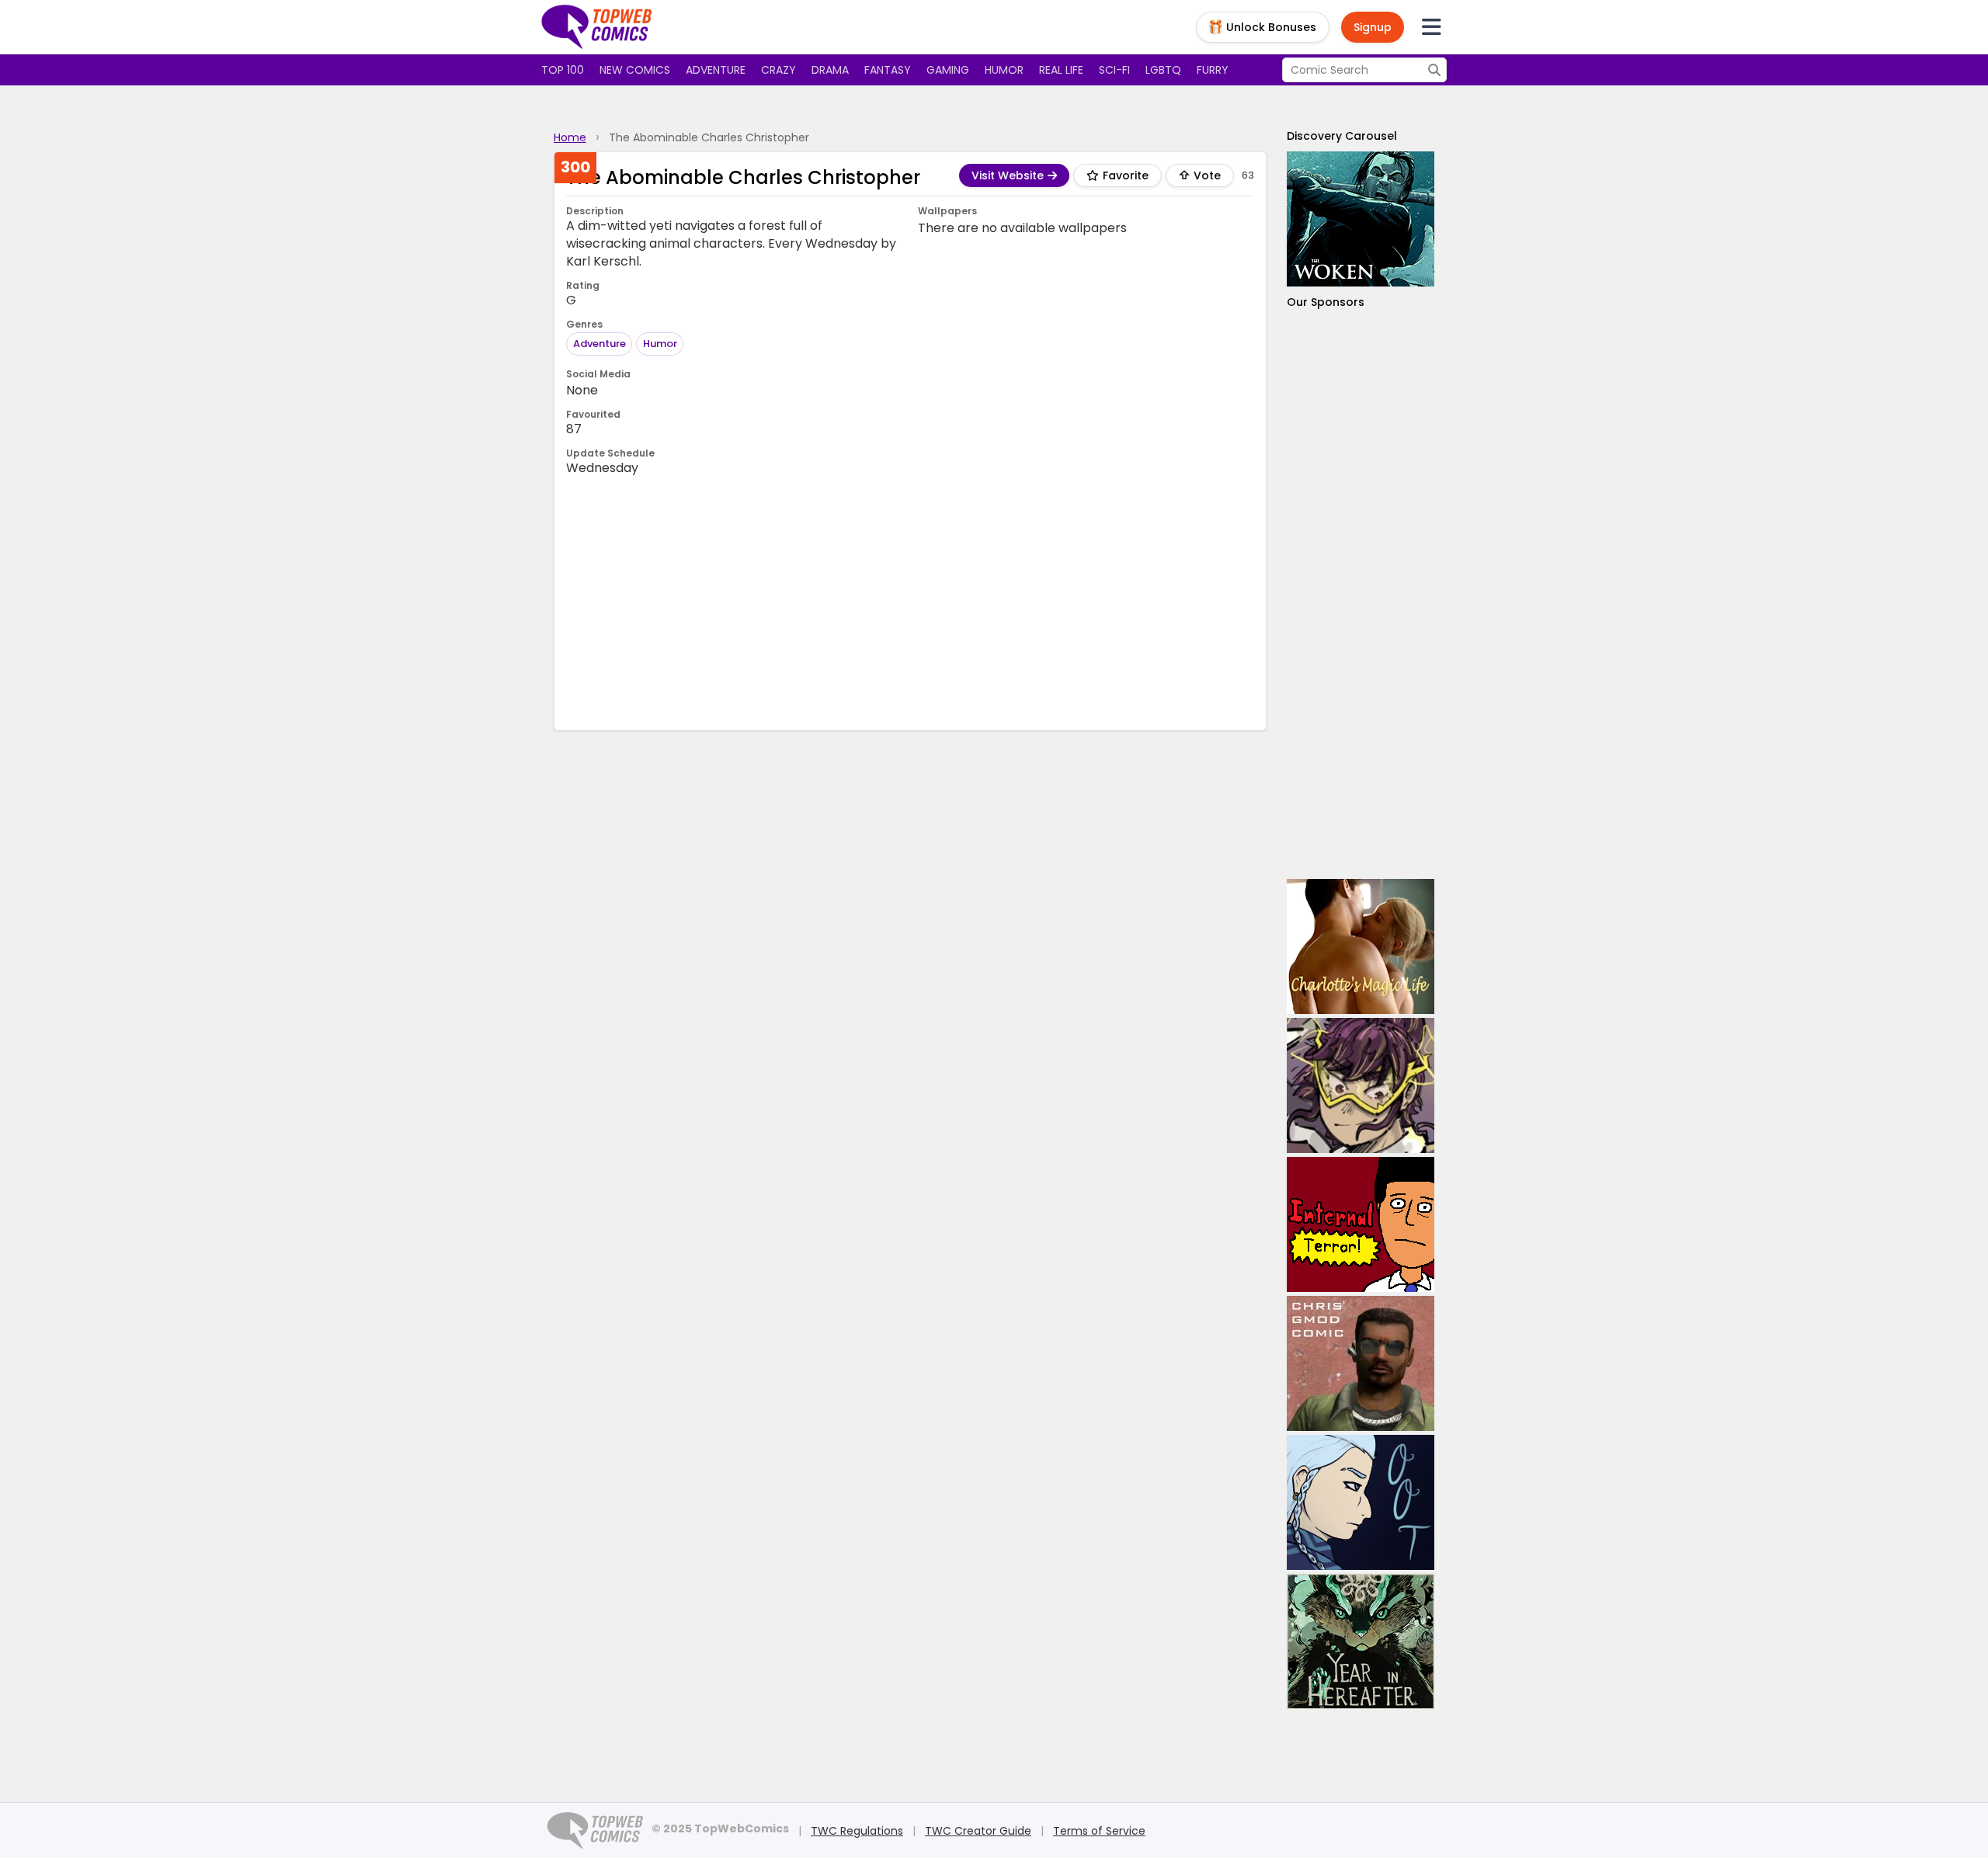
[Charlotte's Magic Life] (1361, 946)
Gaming (948, 70)
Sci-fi (1114, 70)
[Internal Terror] (1361, 1224)
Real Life (1061, 70)
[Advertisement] (910, 602)
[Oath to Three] (1361, 1502)
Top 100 (563, 70)
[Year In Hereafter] (1361, 1641)
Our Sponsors (1326, 302)
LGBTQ (1163, 70)
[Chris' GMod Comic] (1361, 1363)
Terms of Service (1099, 1831)
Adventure (716, 70)
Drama (830, 70)
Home (570, 137)
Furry (1213, 70)
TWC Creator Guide (978, 1831)
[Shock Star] (1361, 1085)
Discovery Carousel (1342, 136)
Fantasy (888, 70)
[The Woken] (1361, 219)
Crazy (779, 70)
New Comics (635, 70)
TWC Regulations (857, 1831)
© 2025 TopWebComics (720, 1828)
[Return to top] (597, 27)
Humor (1004, 70)
